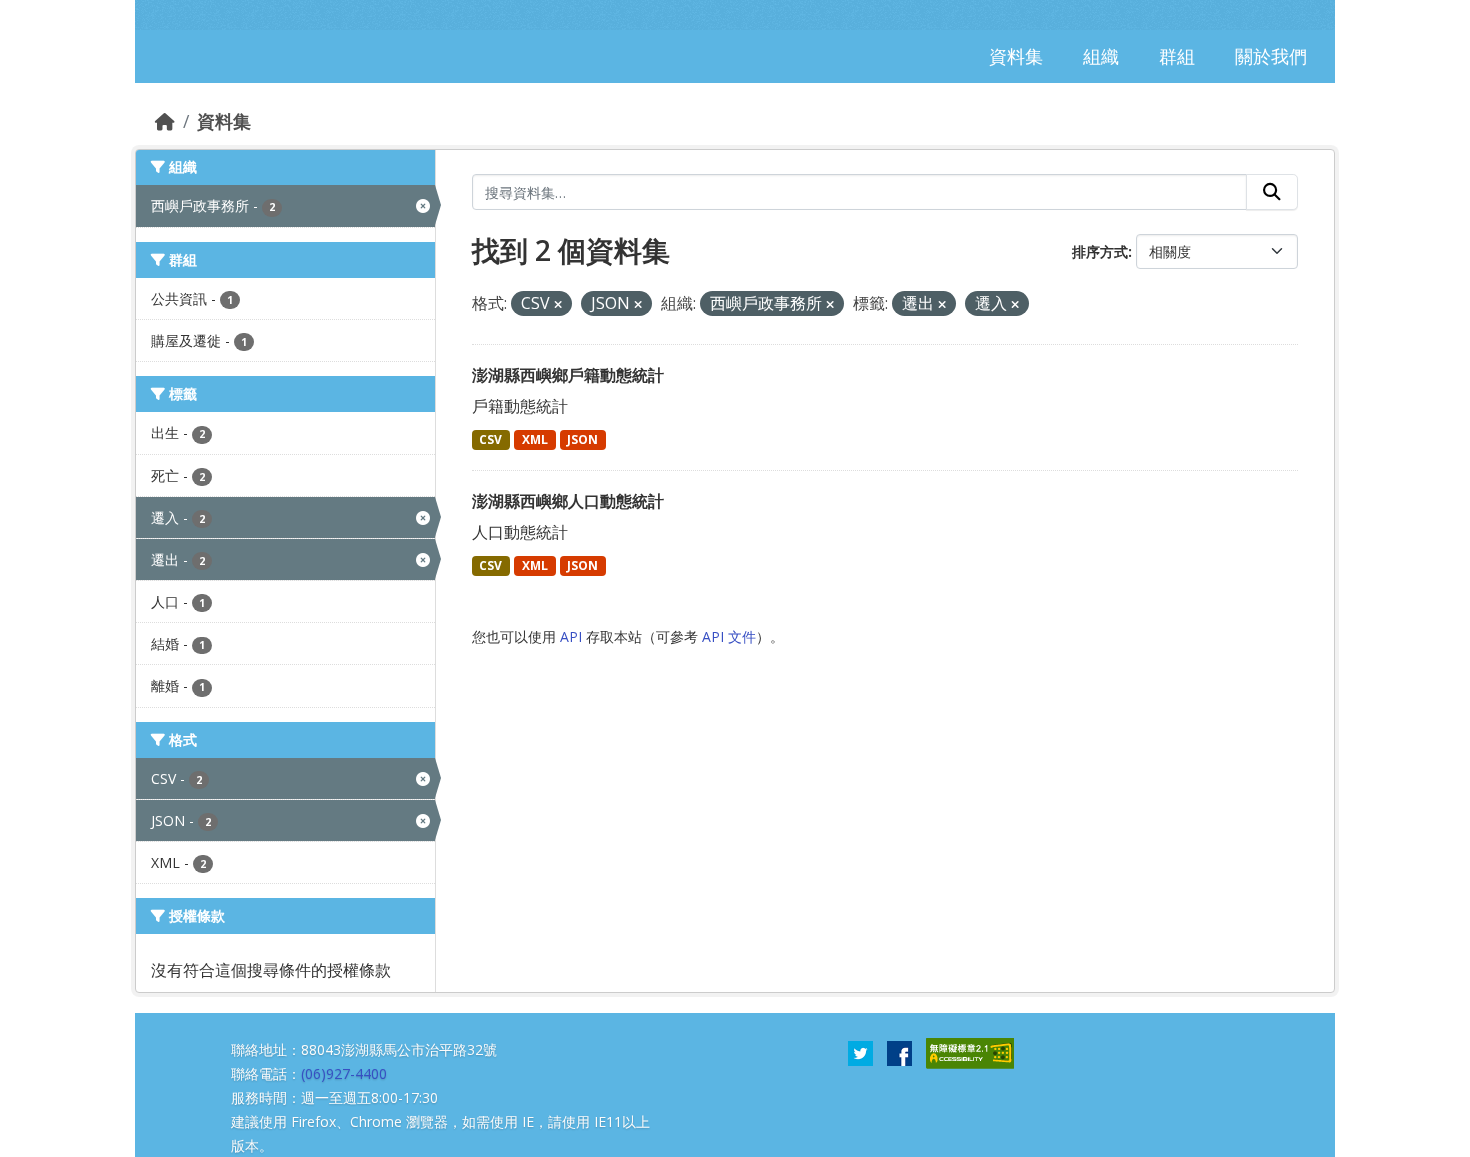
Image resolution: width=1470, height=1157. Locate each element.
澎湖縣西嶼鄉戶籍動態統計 (568, 375)
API (571, 636)
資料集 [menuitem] (1016, 56)
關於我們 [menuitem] (1271, 56)
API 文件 (729, 636)
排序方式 (1100, 251)
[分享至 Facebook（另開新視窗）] (899, 1052)
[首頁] (165, 121)
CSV (490, 439)
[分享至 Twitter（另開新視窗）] (860, 1052)
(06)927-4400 (344, 1073)
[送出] (1272, 192)
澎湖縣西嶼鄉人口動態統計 (568, 501)
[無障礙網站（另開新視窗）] (970, 1052)
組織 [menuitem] (1101, 56)
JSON (582, 439)
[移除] (558, 304)
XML (535, 439)
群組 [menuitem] (1177, 56)
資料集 (224, 121)
